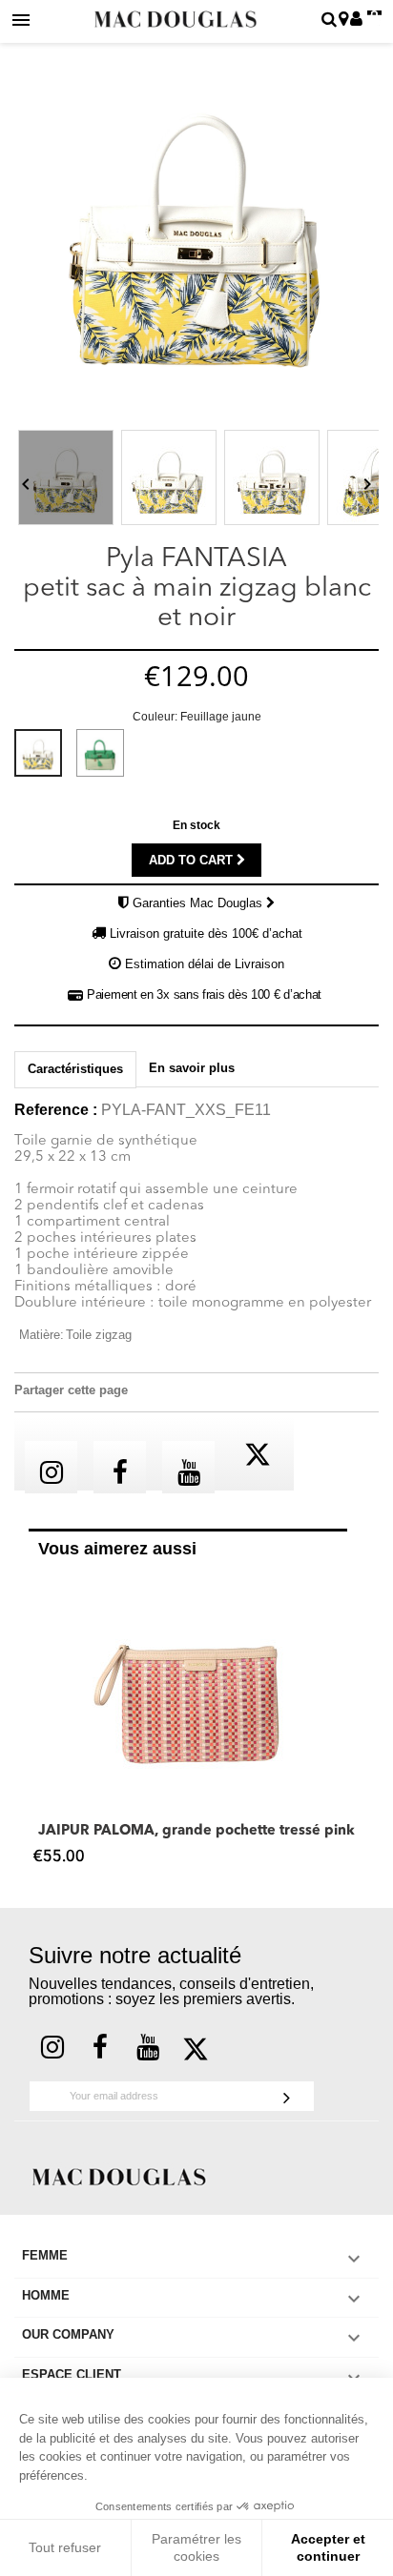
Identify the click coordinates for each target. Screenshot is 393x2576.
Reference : (56, 1110)
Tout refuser (65, 2547)
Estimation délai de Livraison (205, 964)
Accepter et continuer (328, 2547)
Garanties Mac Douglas (199, 903)
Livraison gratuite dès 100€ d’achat (206, 933)
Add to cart (193, 860)
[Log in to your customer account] (356, 20)
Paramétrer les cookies (196, 2547)
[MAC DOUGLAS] (119, 2175)
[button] (38, 1724)
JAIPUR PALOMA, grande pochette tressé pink (196, 1831)
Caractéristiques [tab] (75, 1069)
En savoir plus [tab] (192, 1068)
